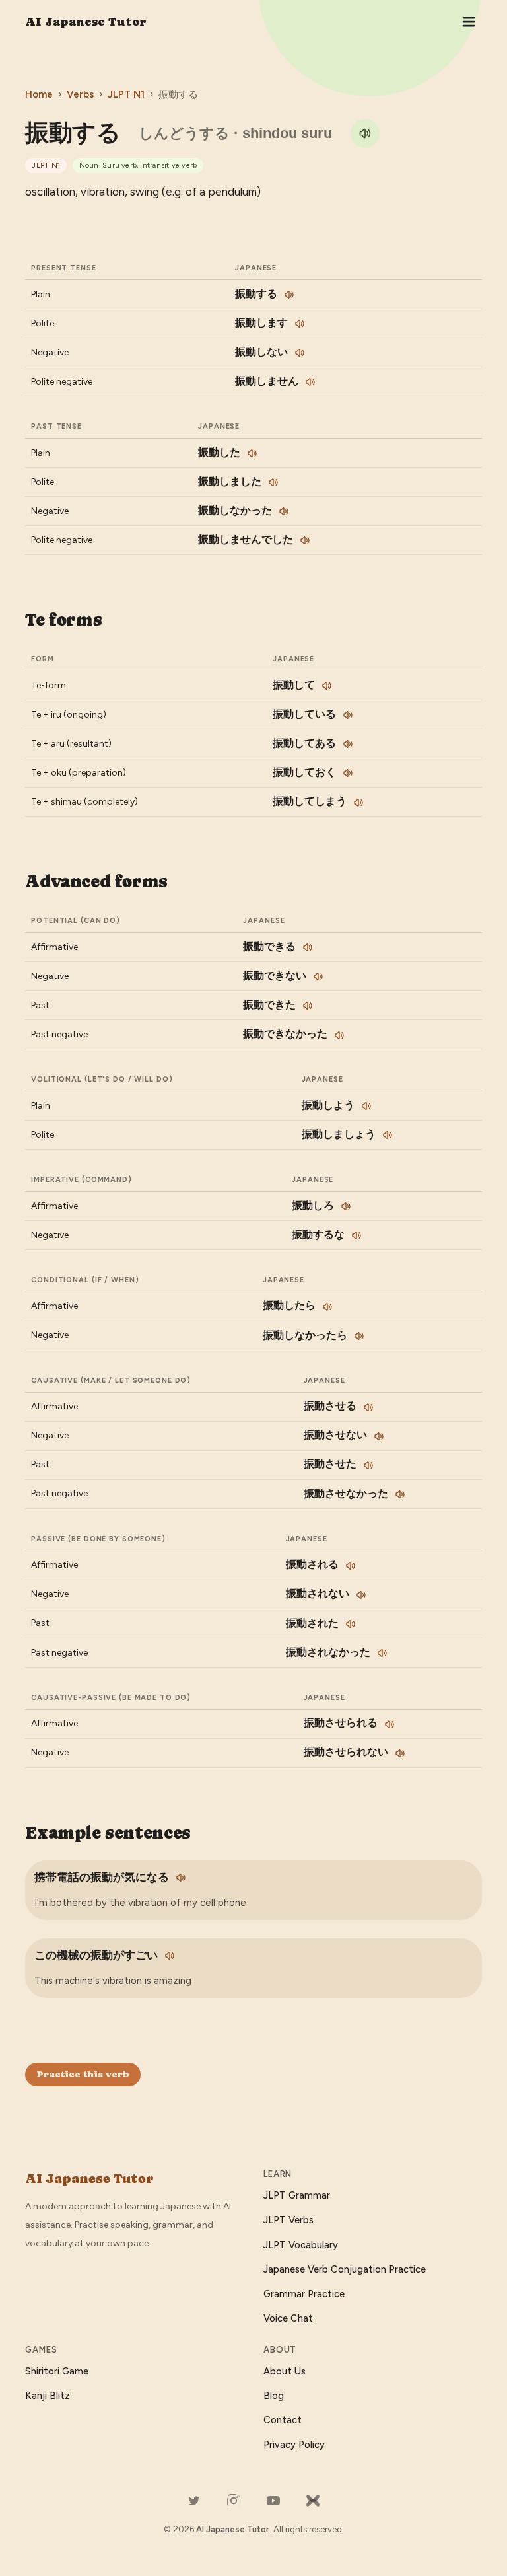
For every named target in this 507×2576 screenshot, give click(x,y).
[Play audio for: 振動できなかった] (339, 1035)
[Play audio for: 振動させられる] (389, 1724)
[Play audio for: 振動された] (351, 1624)
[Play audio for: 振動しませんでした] (305, 540)
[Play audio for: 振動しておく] (348, 773)
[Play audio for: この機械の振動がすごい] (170, 1956)
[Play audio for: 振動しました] (273, 482)
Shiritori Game (57, 2371)
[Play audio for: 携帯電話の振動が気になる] (181, 1878)
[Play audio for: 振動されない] (361, 1595)
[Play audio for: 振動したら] (327, 1307)
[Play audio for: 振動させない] (379, 1436)
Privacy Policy (294, 2445)
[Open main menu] (469, 22)
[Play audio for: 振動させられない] (400, 1753)
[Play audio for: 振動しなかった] (284, 511)
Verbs (80, 94)
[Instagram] (234, 2501)
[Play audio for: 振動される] (351, 1566)
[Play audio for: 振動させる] (368, 1407)
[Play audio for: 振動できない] (318, 976)
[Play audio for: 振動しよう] (366, 1106)
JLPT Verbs (288, 2220)
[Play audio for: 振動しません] (310, 382)
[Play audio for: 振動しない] (300, 353)
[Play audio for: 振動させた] (368, 1465)
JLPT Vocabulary (301, 2245)
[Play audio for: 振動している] (348, 715)
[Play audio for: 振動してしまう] (358, 803)
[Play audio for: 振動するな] (356, 1235)
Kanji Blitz (48, 2396)
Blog (274, 2396)
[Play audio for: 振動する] (365, 133)
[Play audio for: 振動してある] (348, 744)
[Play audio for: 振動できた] (308, 1006)
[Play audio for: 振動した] (252, 453)
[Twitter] (194, 2501)
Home (39, 94)
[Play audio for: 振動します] (300, 324)
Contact (283, 2420)
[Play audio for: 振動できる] (308, 947)
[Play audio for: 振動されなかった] (382, 1653)
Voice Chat (288, 2318)
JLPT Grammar (297, 2195)
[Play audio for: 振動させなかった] (400, 1494)
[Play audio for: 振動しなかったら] (359, 1336)
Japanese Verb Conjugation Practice (345, 2269)
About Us (285, 2371)
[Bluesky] (313, 2501)
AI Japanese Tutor (86, 21)
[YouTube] (273, 2501)
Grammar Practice (304, 2294)
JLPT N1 (126, 94)
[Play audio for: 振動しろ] (346, 1206)
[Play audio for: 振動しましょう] (388, 1135)
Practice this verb (83, 2074)
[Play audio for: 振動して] (327, 686)
